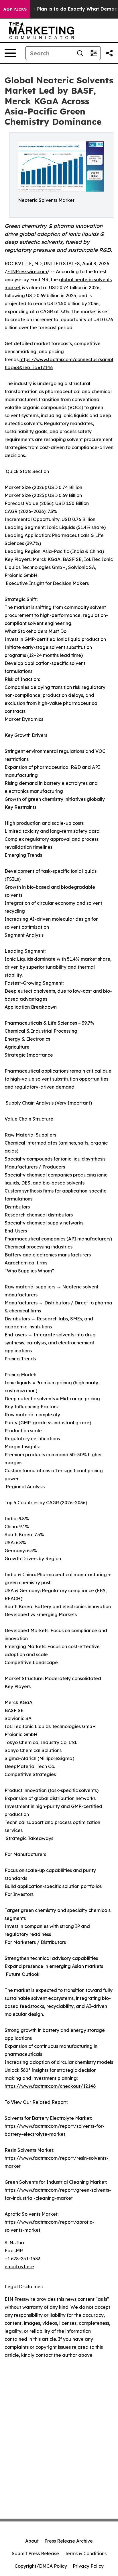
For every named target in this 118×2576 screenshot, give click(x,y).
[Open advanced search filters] (94, 53)
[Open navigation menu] (10, 53)
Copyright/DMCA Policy (41, 2566)
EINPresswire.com (27, 272)
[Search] (80, 53)
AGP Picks (15, 9)
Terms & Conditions (86, 2553)
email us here (19, 2267)
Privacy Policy (88, 2566)
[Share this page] (109, 53)
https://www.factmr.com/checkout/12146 (50, 2086)
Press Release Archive (69, 2541)
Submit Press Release (35, 2553)
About (32, 2541)
